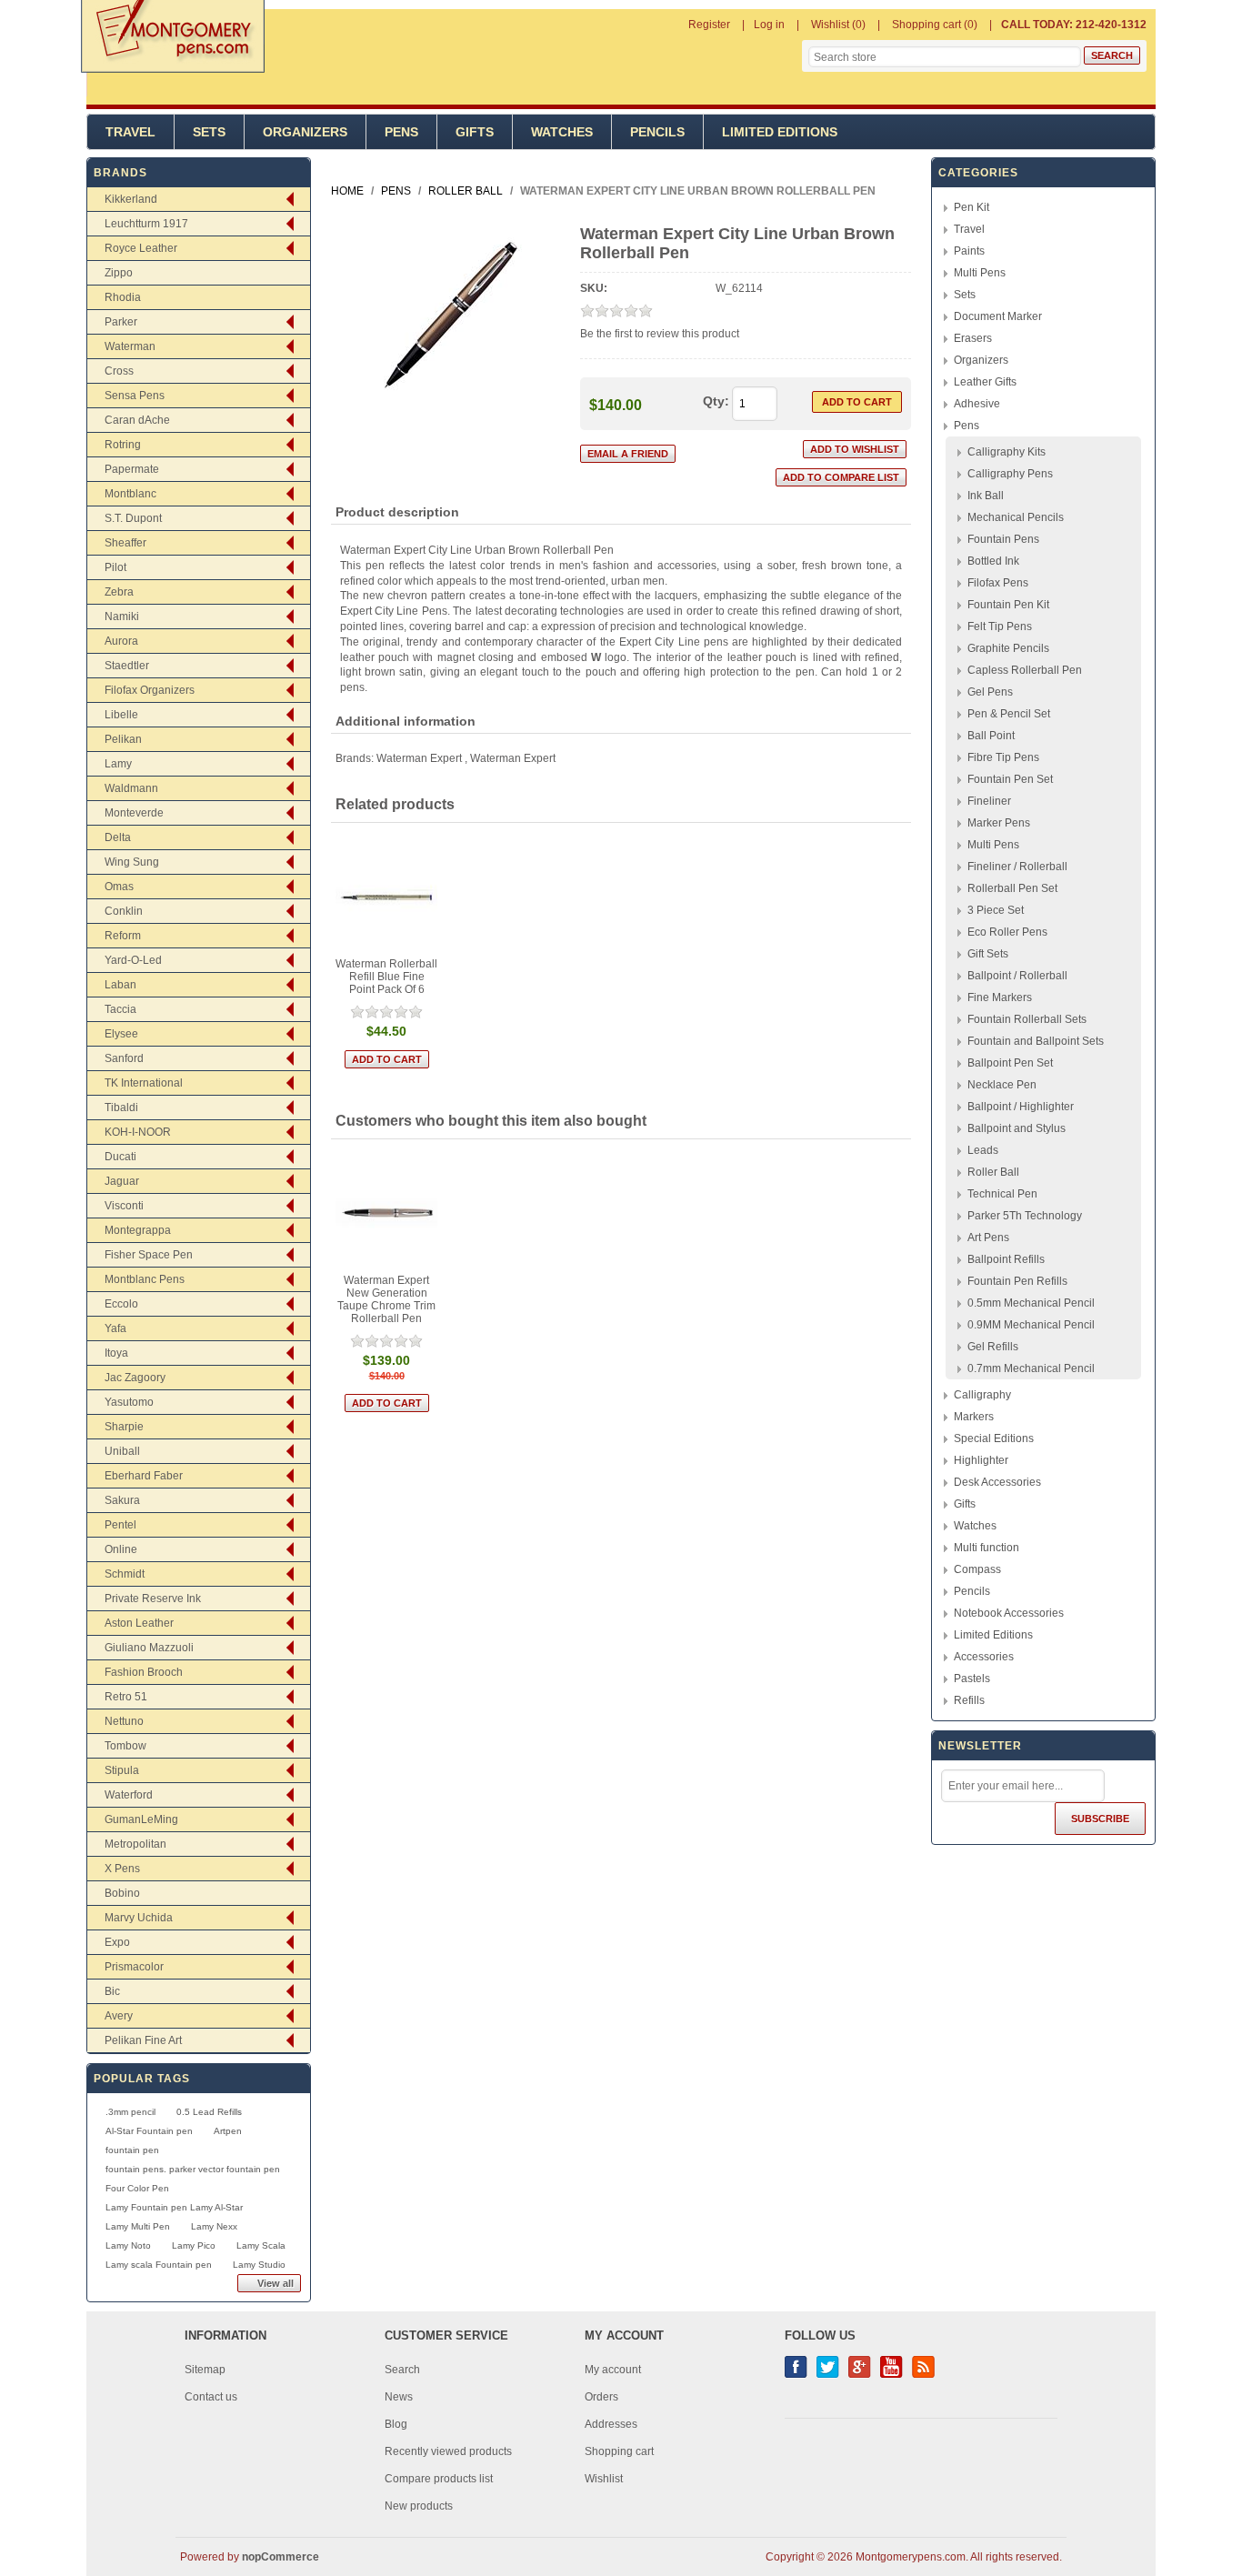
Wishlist (604, 2479)
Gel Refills (993, 1347)
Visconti (124, 1206)
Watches (562, 132)
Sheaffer (125, 543)
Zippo (119, 273)
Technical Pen (1002, 1194)
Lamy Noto (128, 2245)
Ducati (120, 1157)
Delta (118, 837)
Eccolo (121, 1304)
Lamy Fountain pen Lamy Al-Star (174, 2207)
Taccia (120, 1009)
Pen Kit (972, 207)
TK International (144, 1083)
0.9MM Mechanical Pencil (1031, 1325)
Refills (969, 1700)
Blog (396, 2424)
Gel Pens (990, 692)
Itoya (116, 1353)
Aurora (121, 641)
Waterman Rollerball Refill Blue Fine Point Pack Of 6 (386, 977)
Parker (121, 322)
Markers (974, 1417)
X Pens (122, 1869)
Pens (401, 132)
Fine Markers (1000, 997)
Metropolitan (135, 1844)
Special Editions (994, 1438)
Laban (120, 985)
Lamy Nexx (214, 2226)
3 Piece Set (996, 910)
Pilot (115, 567)
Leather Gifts (985, 382)
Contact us (211, 2397)
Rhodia (123, 297)
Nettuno (124, 1721)
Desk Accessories (997, 1482)
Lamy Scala (261, 2245)
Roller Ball (993, 1172)
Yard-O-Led (133, 960)
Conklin (124, 911)
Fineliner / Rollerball (1017, 867)
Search (402, 2370)
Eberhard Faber (144, 1476)
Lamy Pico (194, 2245)
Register (709, 25)
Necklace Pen (1002, 1085)
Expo (117, 1942)
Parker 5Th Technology (1025, 1216)
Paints (969, 251)
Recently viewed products (448, 2451)
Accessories (984, 1657)
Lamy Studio (259, 2265)
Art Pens (988, 1238)
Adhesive (977, 404)
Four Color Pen (137, 2188)
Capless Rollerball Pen (1025, 670)
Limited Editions (780, 132)
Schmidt (125, 1574)
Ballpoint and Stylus (1017, 1128)
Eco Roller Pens (1007, 932)
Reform (123, 936)
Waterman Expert (419, 758)
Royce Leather (141, 248)
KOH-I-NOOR (138, 1132)
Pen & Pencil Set (1009, 714)
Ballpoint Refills (1006, 1259)
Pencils (657, 132)
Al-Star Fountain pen (149, 2131)
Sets (209, 132)
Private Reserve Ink (153, 1599)
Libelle (121, 715)
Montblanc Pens (145, 1279)
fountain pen (132, 2150)
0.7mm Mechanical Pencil (1031, 1368)
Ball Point (991, 736)
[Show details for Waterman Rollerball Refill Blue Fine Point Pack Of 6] (387, 897)
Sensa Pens (135, 396)
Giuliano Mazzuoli (149, 1648)
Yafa (115, 1328)
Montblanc (130, 494)
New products (419, 2506)
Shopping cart (619, 2451)
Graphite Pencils (1008, 648)
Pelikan (123, 739)
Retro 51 (126, 1697)
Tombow (125, 1746)
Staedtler (127, 666)
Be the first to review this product (660, 334)
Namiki (122, 616)
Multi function (987, 1548)
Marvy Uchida (139, 1918)
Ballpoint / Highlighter (1021, 1107)
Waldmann (131, 788)
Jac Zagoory (135, 1378)
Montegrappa (138, 1230)
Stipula (122, 1770)
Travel (130, 132)
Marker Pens (999, 823)
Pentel (120, 1525)
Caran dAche (137, 420)
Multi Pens (980, 273)
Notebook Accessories (1009, 1613)
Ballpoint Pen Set (1010, 1063)
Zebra (119, 592)
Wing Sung (132, 862)
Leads (983, 1150)
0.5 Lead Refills (209, 2112)
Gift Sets (988, 954)
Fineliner (989, 801)
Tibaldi (121, 1108)
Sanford (124, 1058)
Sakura (122, 1500)
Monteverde (134, 813)
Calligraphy (982, 1395)
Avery (119, 2016)
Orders (601, 2397)
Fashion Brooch (144, 1672)
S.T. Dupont (133, 518)
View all (275, 2283)
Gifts (475, 132)
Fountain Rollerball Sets (1027, 1019)
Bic (112, 1991)
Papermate (132, 469)
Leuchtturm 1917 (146, 224)
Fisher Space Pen (149, 1255)
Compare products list (439, 2479)
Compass (977, 1569)
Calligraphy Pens (1010, 474)
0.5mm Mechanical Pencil (1031, 1303)
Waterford (129, 1795)
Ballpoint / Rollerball (1017, 976)
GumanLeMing (141, 1819)
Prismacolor (134, 1967)
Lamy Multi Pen (138, 2226)
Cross (119, 371)
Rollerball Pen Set (1012, 888)
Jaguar (122, 1181)
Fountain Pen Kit (1008, 605)
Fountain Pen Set (1010, 779)
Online (121, 1549)
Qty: (716, 401)
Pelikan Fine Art (143, 2040)
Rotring (123, 445)
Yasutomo (129, 1402)
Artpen (228, 2131)
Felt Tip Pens (1000, 626)
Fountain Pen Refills (1017, 1281)
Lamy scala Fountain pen (159, 2265)
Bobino (122, 1893)
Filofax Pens (998, 583)
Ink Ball (986, 496)
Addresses (611, 2424)
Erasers (973, 338)
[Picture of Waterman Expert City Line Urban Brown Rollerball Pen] (450, 416)
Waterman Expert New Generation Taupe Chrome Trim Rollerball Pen (386, 1299)
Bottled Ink (993, 561)
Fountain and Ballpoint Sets (1036, 1041)
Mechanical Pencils (1016, 517)
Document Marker (998, 316)
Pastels (972, 1679)
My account (613, 2370)
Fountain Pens (1003, 539)
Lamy (118, 764)
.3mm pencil (130, 2112)
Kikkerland (131, 199)
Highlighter (981, 1460)
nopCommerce (280, 2557)
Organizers (305, 132)
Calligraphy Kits (1007, 452)
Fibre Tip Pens (1003, 757)
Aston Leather (139, 1623)
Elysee (121, 1034)
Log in (769, 25)
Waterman (130, 346)
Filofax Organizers (150, 690)
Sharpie (124, 1427)
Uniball (122, 1451)
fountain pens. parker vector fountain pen (193, 2169)
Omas (119, 887)
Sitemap (205, 2370)
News (399, 2397)
